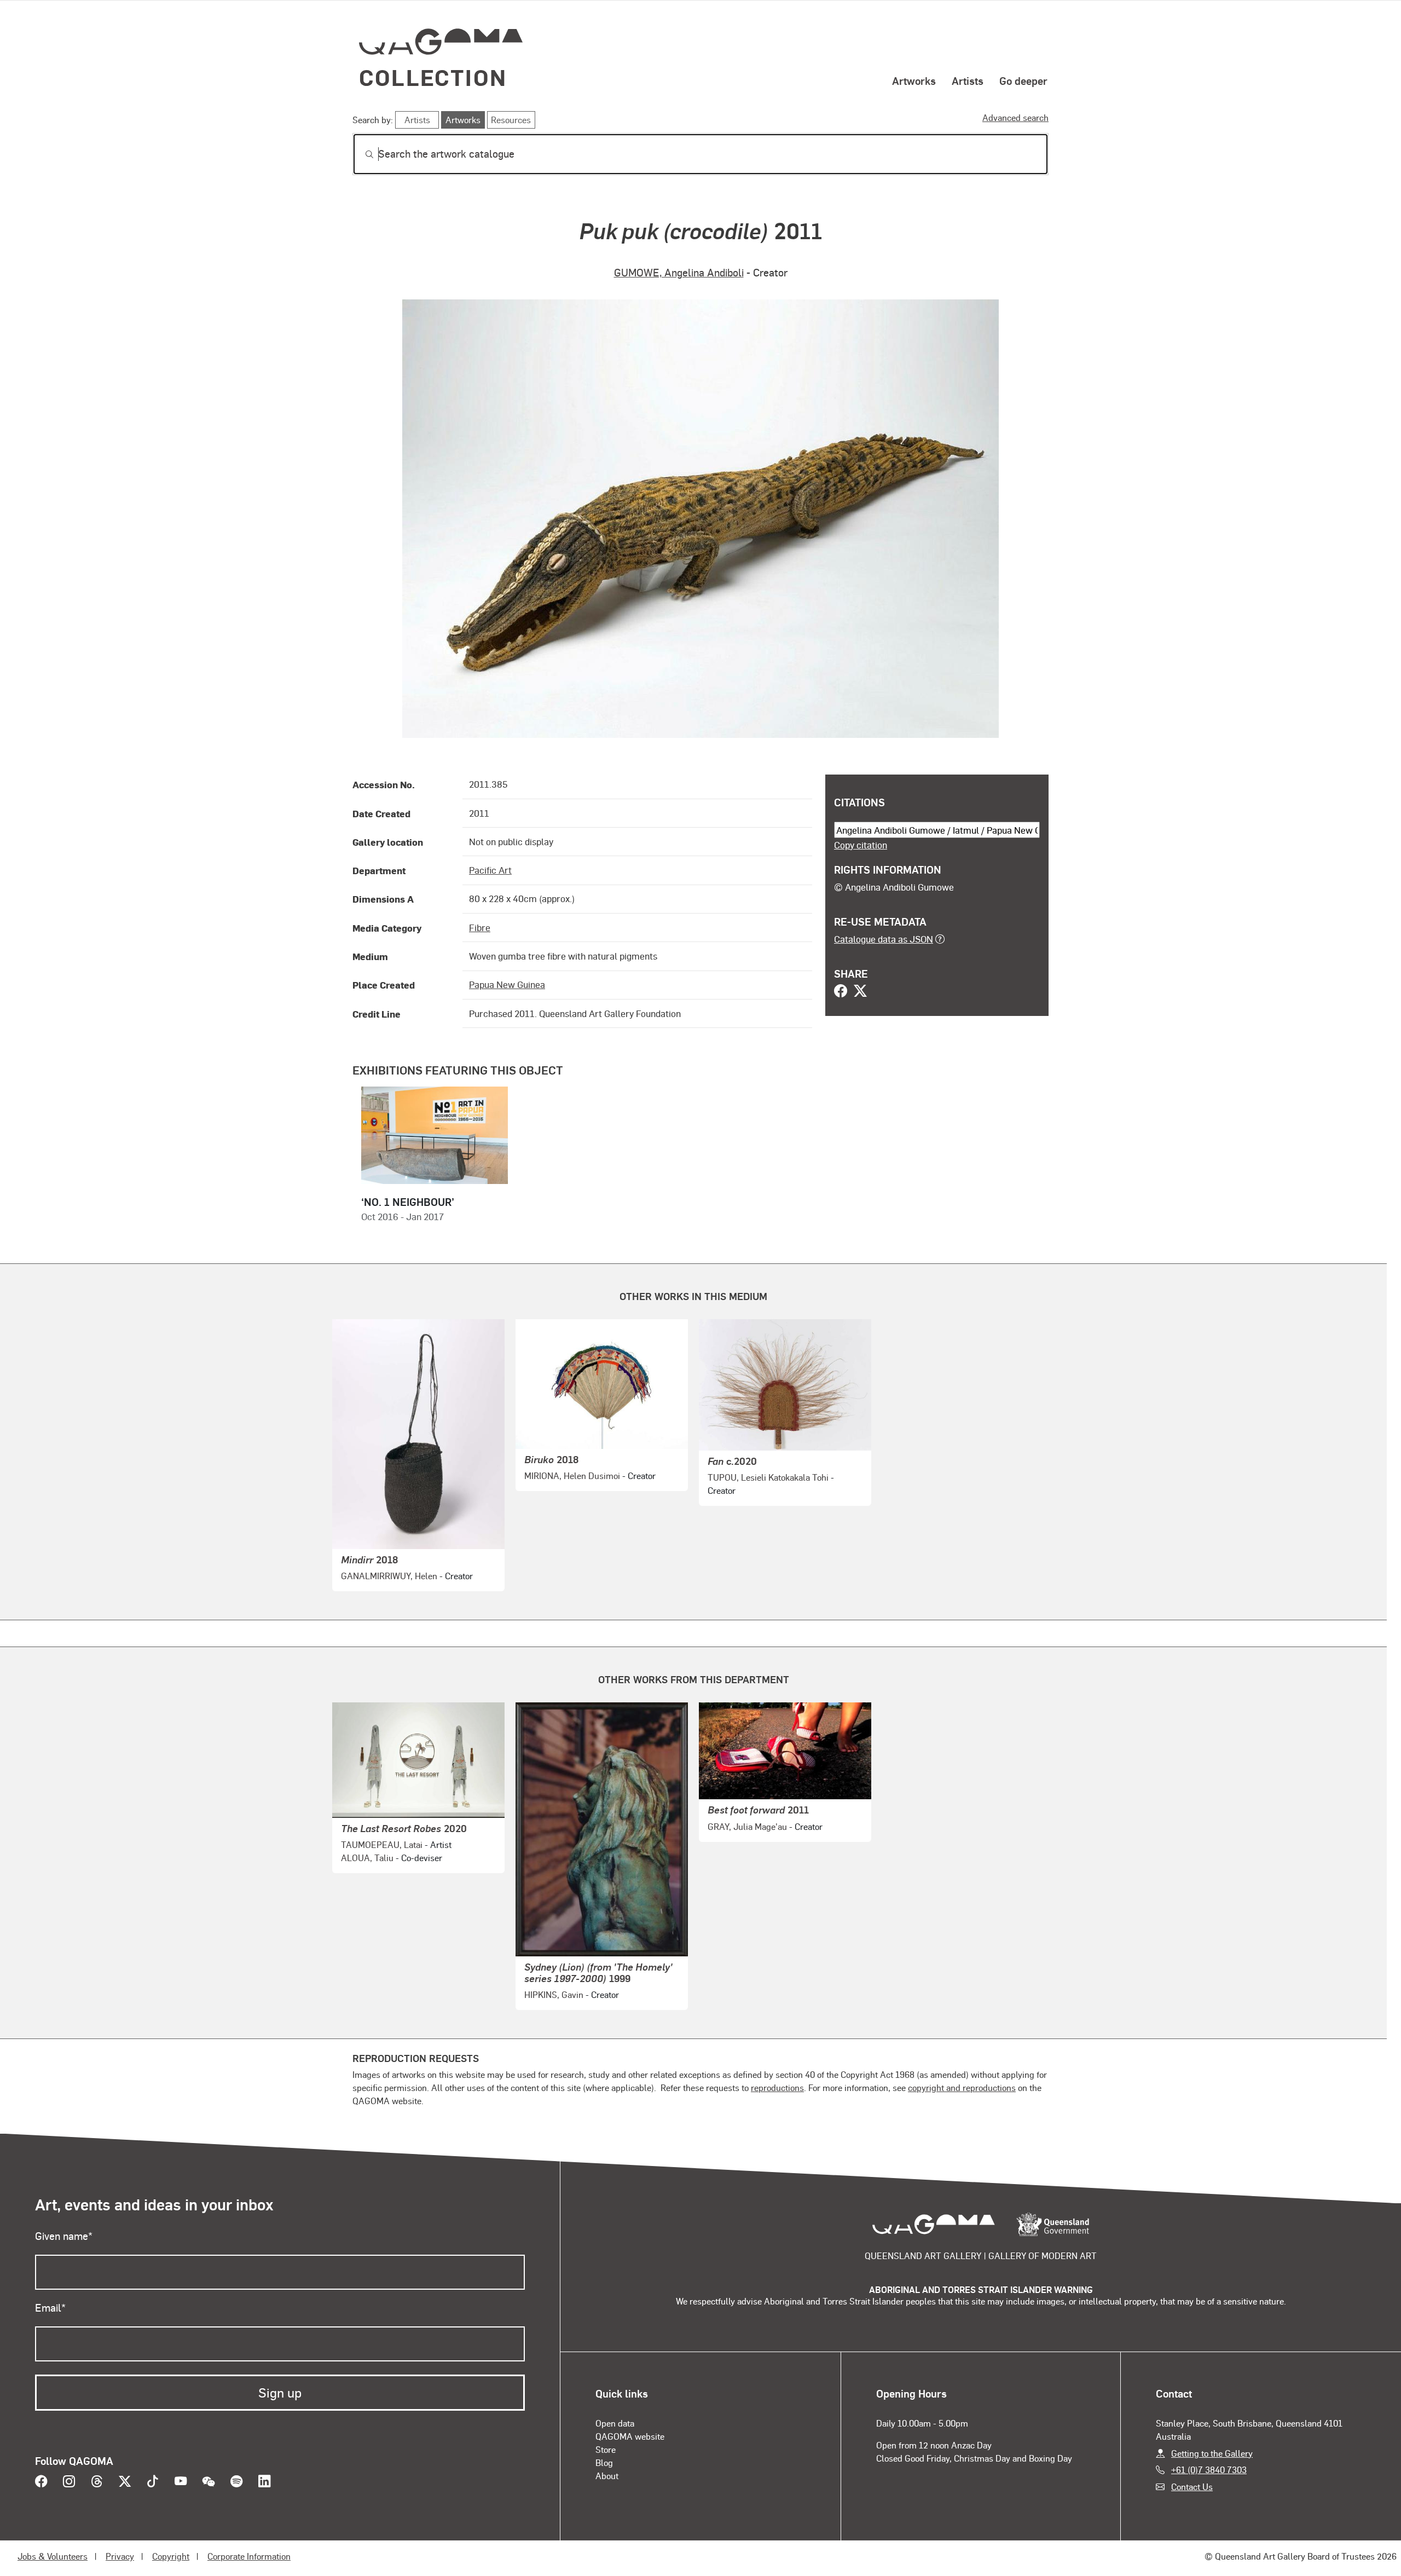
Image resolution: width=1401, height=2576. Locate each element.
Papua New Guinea (507, 984)
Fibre (480, 927)
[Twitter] (860, 992)
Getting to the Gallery (1212, 2453)
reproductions (777, 2087)
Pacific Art (490, 870)
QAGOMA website (630, 2436)
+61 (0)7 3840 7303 (1209, 2470)
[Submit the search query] (361, 154)
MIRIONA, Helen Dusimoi (572, 1475)
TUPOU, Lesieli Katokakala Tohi (768, 1477)
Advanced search (1015, 117)
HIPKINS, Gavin (554, 1994)
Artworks (914, 80)
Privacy (120, 2556)
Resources (511, 120)
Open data (615, 2423)
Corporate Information (249, 2556)
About (607, 2476)
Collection (433, 77)
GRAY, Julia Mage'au (747, 1826)
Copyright (171, 2556)
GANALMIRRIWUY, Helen (389, 1576)
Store (606, 2449)
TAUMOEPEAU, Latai (382, 1844)
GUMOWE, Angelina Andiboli (679, 272)
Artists (968, 80)
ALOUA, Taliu (367, 1858)
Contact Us (1192, 2487)
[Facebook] (841, 992)
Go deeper (1023, 80)
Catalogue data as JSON (884, 939)
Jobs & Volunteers (53, 2556)
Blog (604, 2462)
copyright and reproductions (962, 2087)
